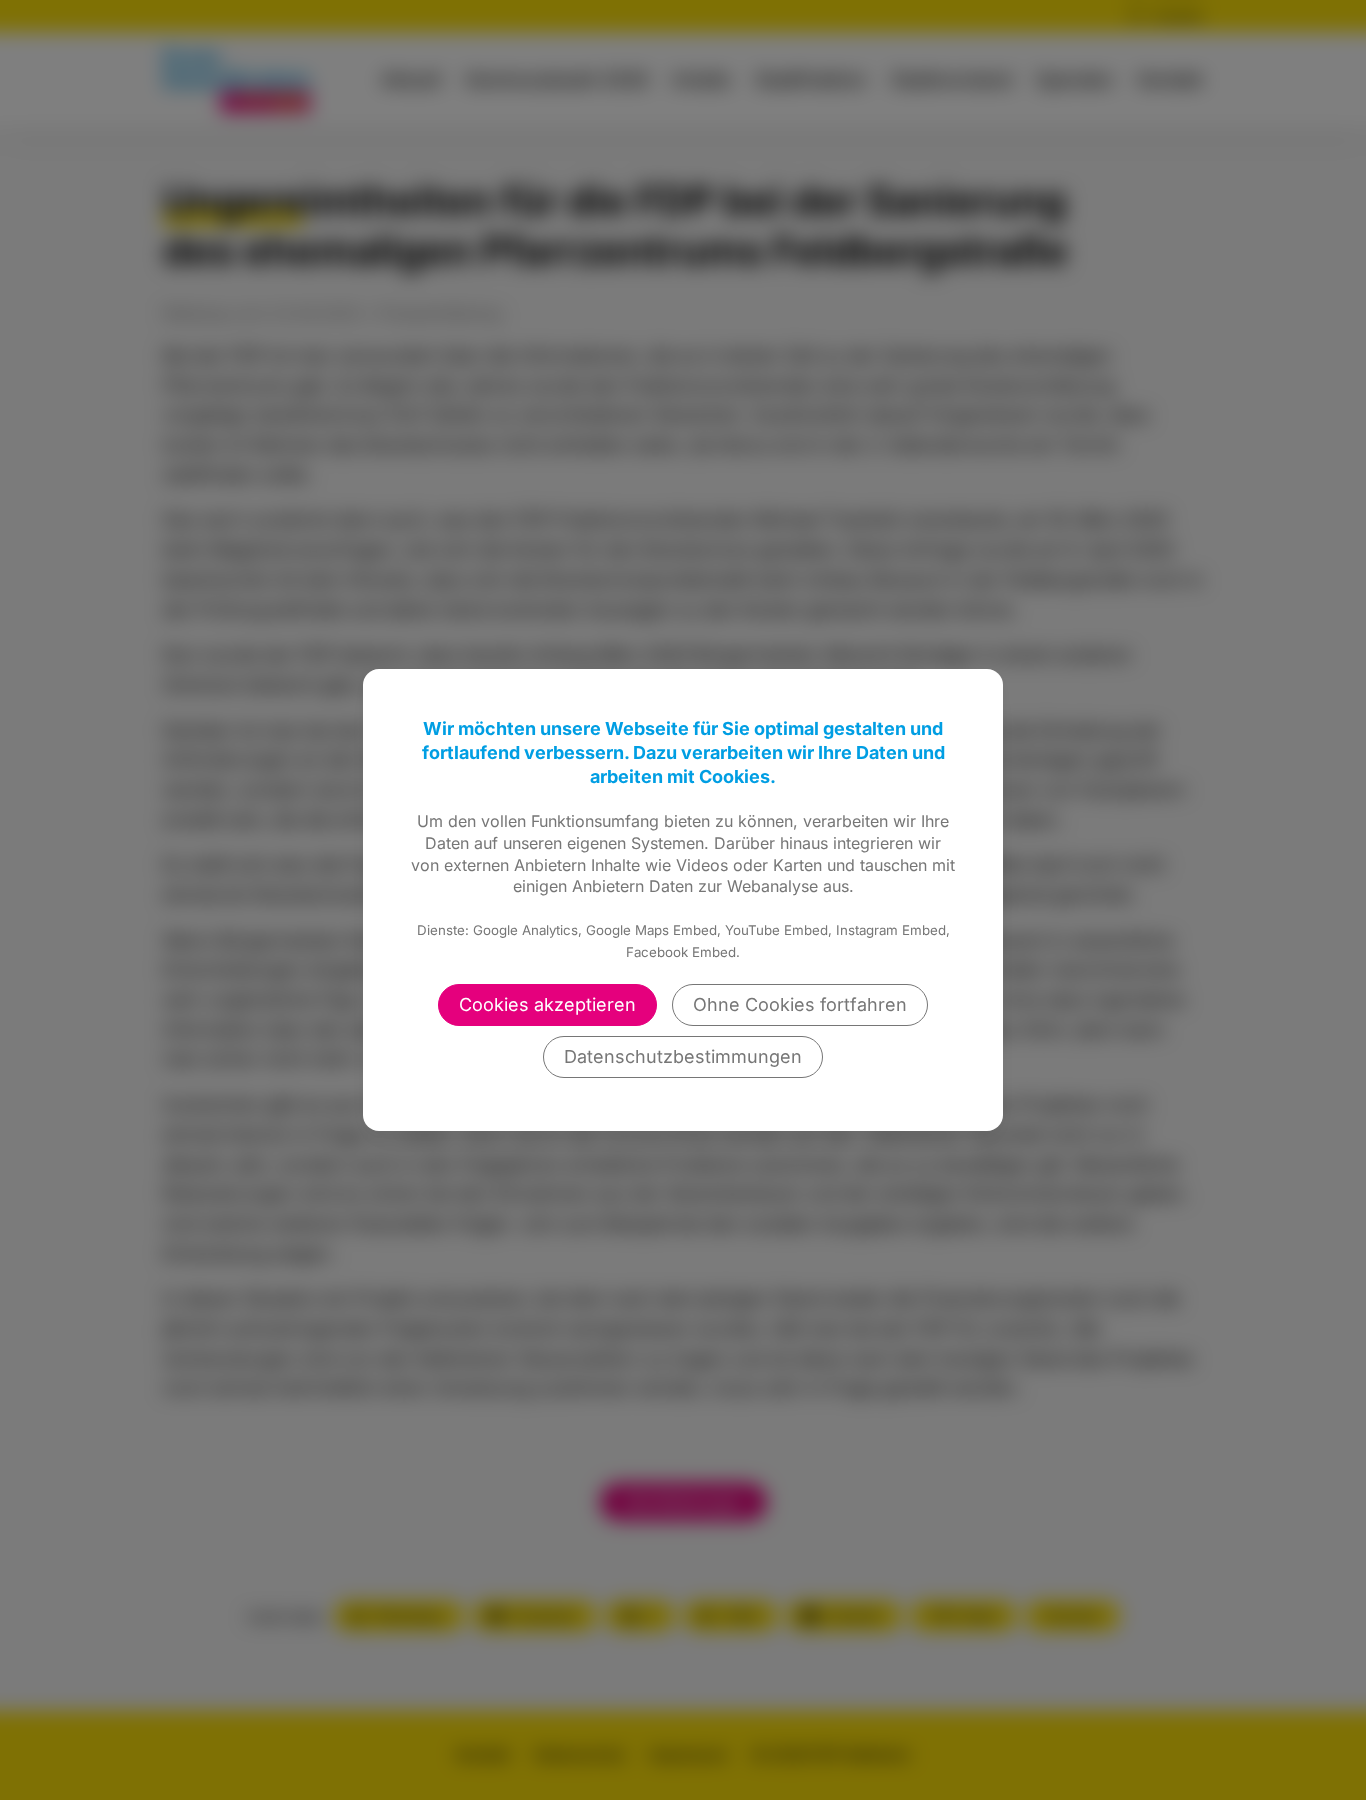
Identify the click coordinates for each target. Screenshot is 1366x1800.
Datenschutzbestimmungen (683, 1056)
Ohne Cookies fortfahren (800, 1004)
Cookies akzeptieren (547, 1004)
